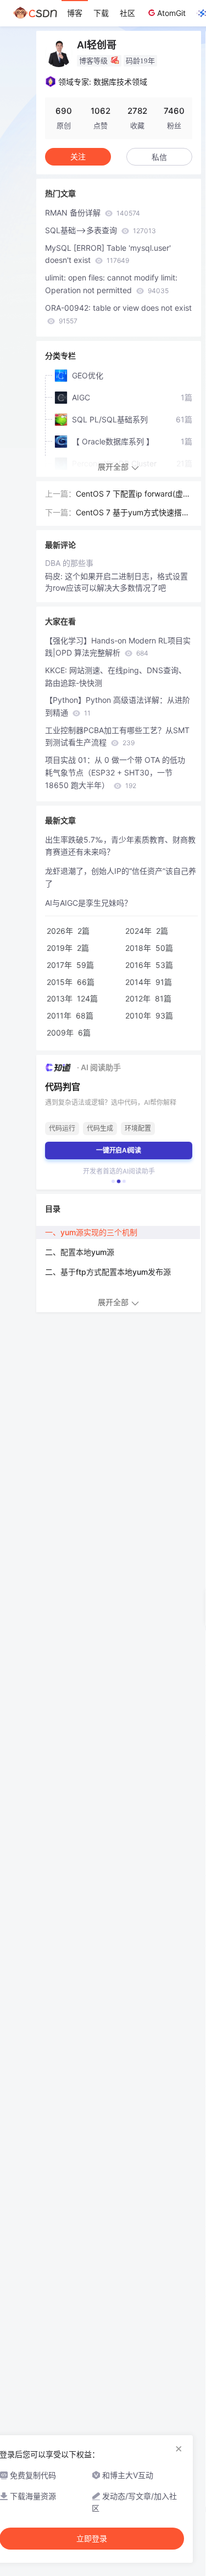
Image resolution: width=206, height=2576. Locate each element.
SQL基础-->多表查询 (101, 230)
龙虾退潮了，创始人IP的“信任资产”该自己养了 (121, 877)
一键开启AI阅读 (119, 1150)
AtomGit (171, 13)
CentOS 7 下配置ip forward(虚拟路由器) (133, 495)
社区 (127, 13)
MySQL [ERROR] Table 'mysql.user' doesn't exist (108, 254)
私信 (159, 157)
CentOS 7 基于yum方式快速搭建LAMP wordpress (133, 513)
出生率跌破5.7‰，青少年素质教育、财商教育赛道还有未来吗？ (120, 846)
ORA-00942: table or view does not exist (118, 314)
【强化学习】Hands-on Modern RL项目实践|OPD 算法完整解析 (118, 647)
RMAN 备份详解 (93, 213)
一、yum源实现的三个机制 (91, 1232)
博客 (75, 13)
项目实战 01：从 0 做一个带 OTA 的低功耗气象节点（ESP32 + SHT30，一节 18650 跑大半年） (115, 772)
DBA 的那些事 (69, 563)
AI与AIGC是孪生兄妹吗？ (88, 903)
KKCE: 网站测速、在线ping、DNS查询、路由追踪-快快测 (116, 676)
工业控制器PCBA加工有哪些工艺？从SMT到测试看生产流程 (117, 736)
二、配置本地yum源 (80, 1252)
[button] (113, 1181)
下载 (101, 13)
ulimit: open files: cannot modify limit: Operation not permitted (111, 284)
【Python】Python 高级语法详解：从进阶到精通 (118, 706)
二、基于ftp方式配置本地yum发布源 (108, 1272)
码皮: (55, 576)
